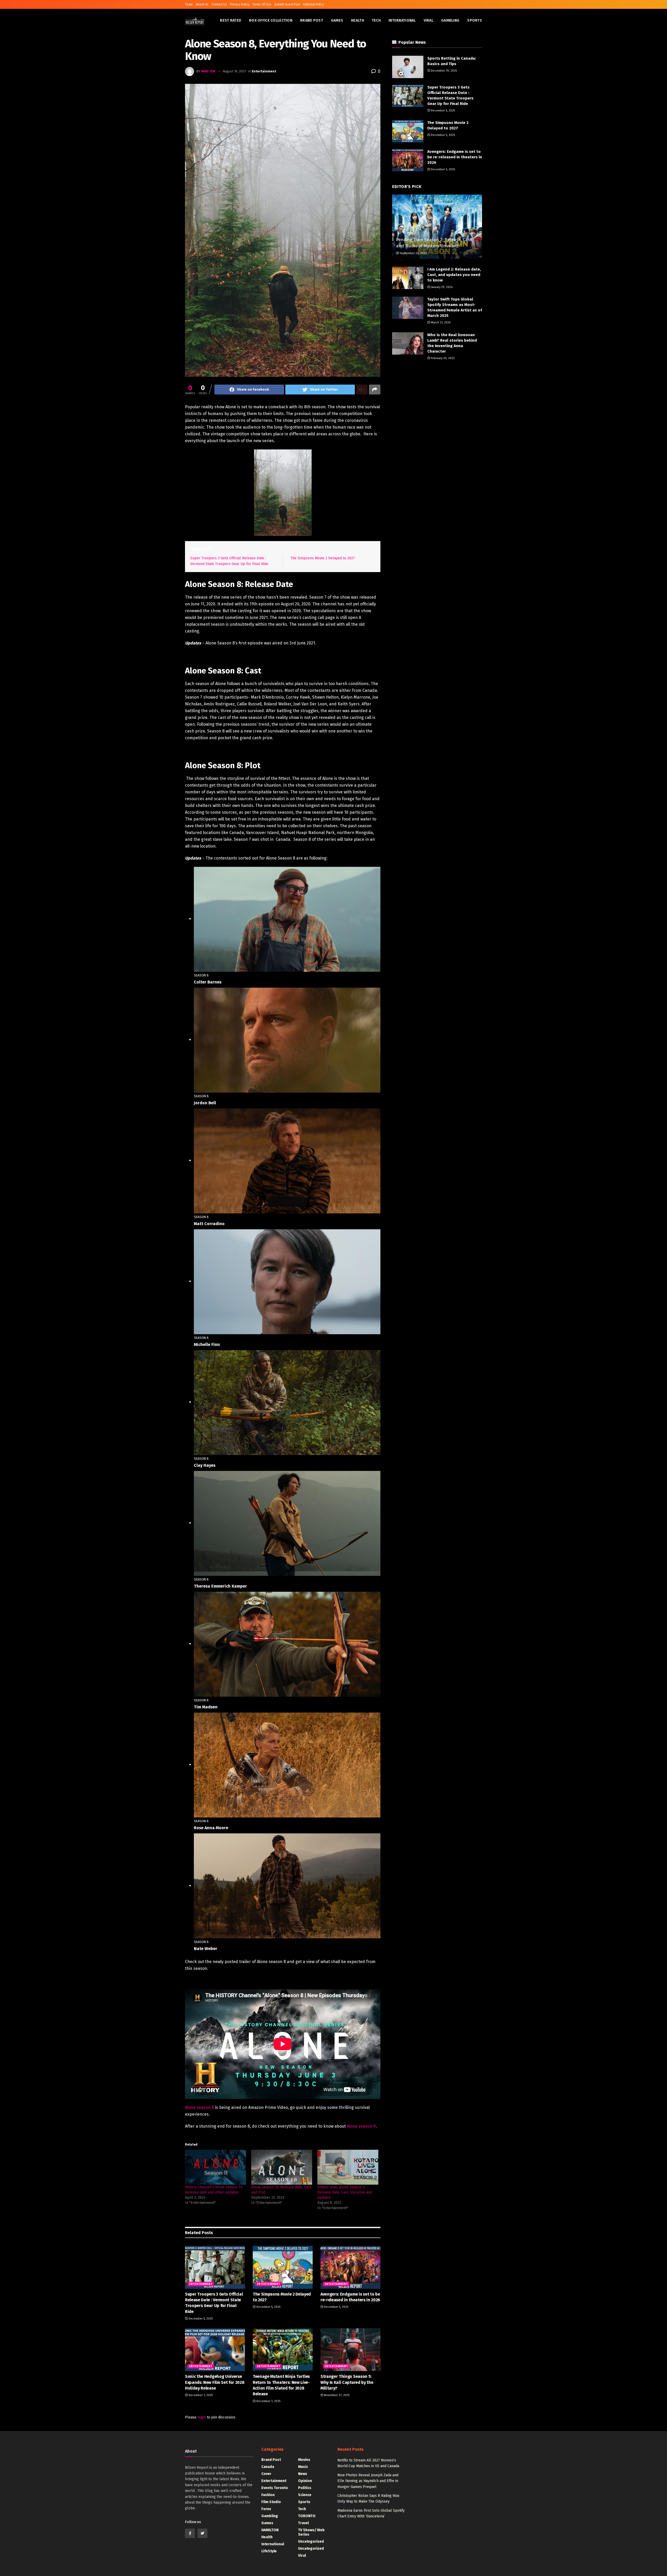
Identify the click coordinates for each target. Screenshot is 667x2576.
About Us (202, 4)
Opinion (305, 2481)
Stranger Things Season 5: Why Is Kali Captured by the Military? (347, 2382)
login (202, 2417)
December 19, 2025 (443, 71)
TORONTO (307, 2516)
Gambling (450, 20)
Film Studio (271, 2502)
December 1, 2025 (200, 2395)
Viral (428, 20)
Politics (305, 2488)
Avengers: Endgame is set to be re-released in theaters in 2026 (455, 157)
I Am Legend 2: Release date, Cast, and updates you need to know (454, 275)
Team (189, 4)
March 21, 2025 (440, 322)
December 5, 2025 (200, 2319)
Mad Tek (208, 71)
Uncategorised (311, 2541)
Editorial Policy (314, 4)
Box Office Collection (271, 20)
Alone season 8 (199, 2107)
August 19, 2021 (234, 71)
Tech (376, 20)
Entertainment (264, 71)
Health (357, 20)
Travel (303, 2523)
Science (305, 2495)
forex (266, 2509)
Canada (268, 2467)
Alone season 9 (361, 2126)
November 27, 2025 (336, 2395)
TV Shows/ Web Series (311, 2532)
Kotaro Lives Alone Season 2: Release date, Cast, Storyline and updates (345, 2192)
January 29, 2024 (441, 287)
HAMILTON (270, 2530)
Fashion (268, 2495)
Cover (266, 2474)
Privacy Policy (240, 4)
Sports (475, 20)
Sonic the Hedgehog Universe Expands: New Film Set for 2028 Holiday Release (215, 2382)
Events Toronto (275, 2488)
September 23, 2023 (413, 253)
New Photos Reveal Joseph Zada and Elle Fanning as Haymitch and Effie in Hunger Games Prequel (368, 2481)
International (402, 20)
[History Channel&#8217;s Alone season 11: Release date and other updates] (215, 2167)
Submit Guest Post (287, 4)
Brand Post (312, 20)
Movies (304, 2460)
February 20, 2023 (442, 358)
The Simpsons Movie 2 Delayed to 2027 (323, 558)
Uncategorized (311, 2549)
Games (337, 20)
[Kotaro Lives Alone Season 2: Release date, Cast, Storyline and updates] (348, 2167)
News (303, 2474)
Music (303, 2467)
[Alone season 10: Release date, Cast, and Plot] (282, 2167)
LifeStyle (269, 2551)
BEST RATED (231, 20)
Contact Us (219, 4)
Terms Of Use (262, 4)
